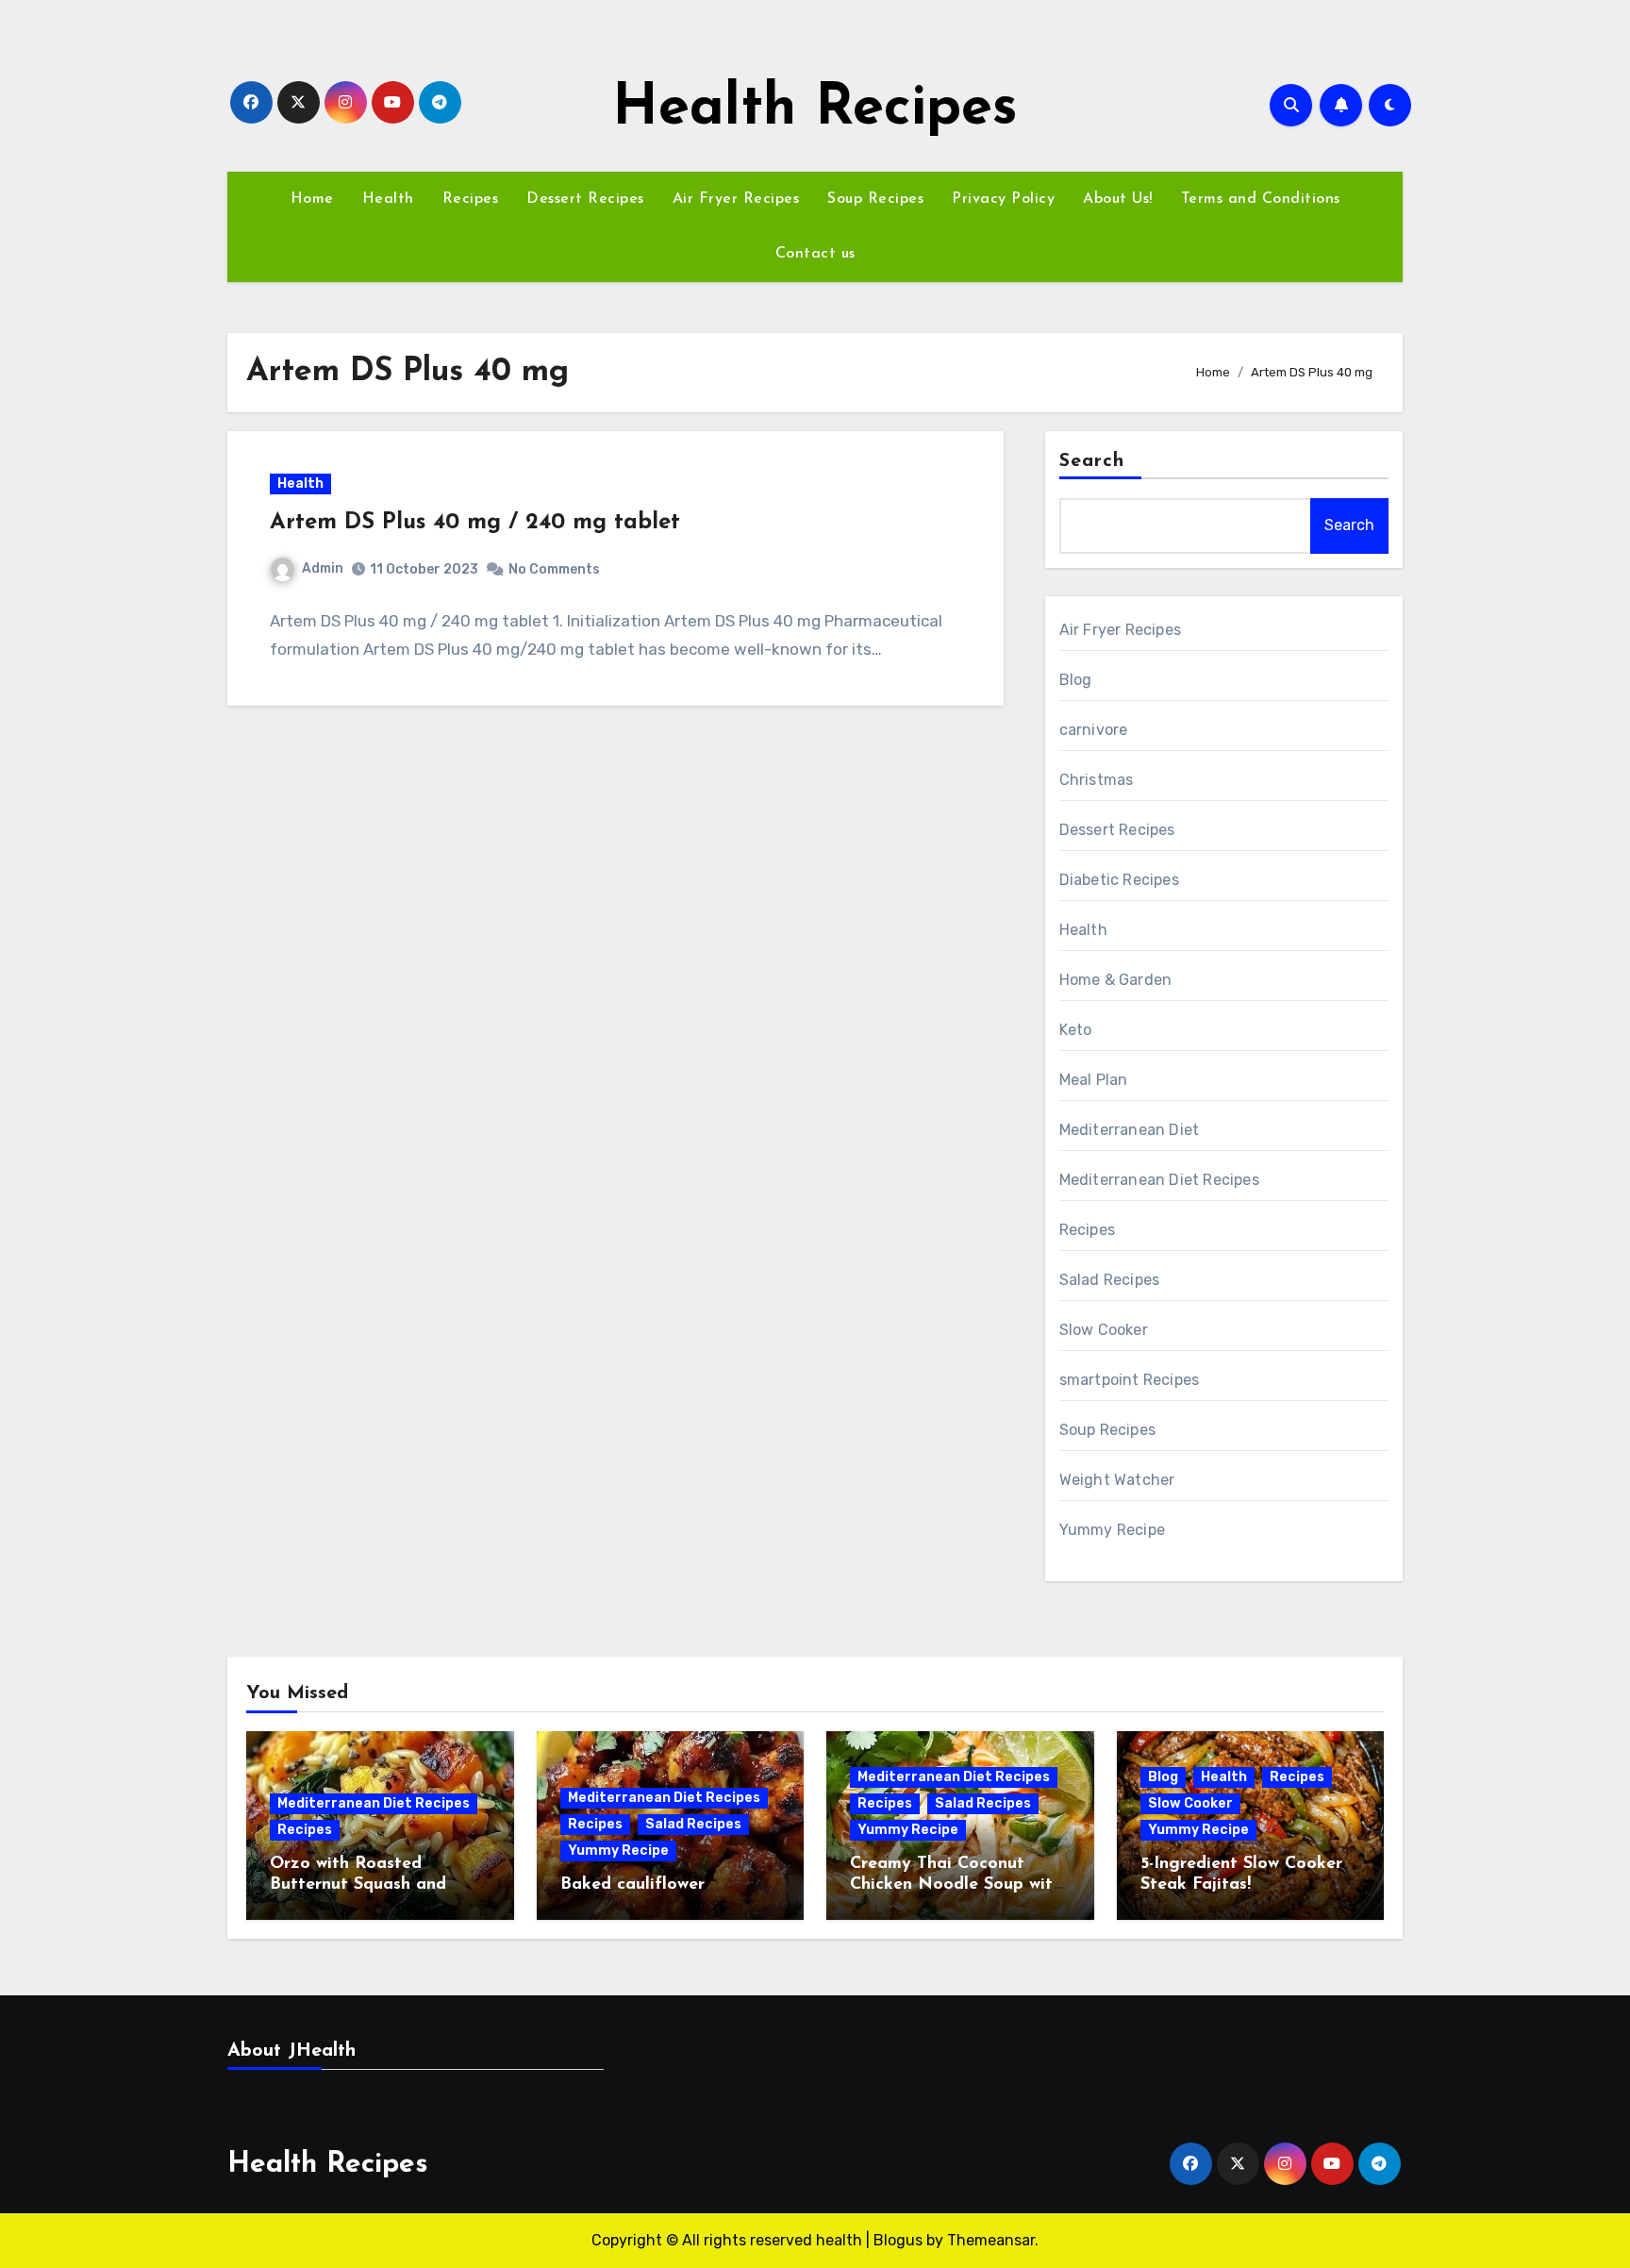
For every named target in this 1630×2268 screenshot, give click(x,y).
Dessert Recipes (585, 199)
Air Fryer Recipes (736, 199)
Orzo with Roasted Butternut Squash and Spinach (358, 1884)
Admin (323, 568)
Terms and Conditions (1261, 199)
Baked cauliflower (632, 1885)
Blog (1076, 680)
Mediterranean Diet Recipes (1159, 1180)
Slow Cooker (1104, 1330)
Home (312, 199)
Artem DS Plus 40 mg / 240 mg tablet (475, 523)
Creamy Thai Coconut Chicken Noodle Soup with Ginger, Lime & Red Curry (956, 1884)
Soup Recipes (875, 199)
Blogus (898, 2240)
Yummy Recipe (1112, 1530)
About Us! (1118, 199)
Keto (1076, 1030)
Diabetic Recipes (1119, 880)
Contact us (815, 254)
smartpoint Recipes (1130, 1380)
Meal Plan (1094, 1080)
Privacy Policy (1003, 199)
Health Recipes (815, 109)
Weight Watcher (1117, 1480)
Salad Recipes (1110, 1280)
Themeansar (991, 2240)
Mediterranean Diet (1130, 1130)
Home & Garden (1116, 980)
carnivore (1094, 730)
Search (1092, 461)
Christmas (1097, 780)
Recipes (471, 199)
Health (388, 199)
